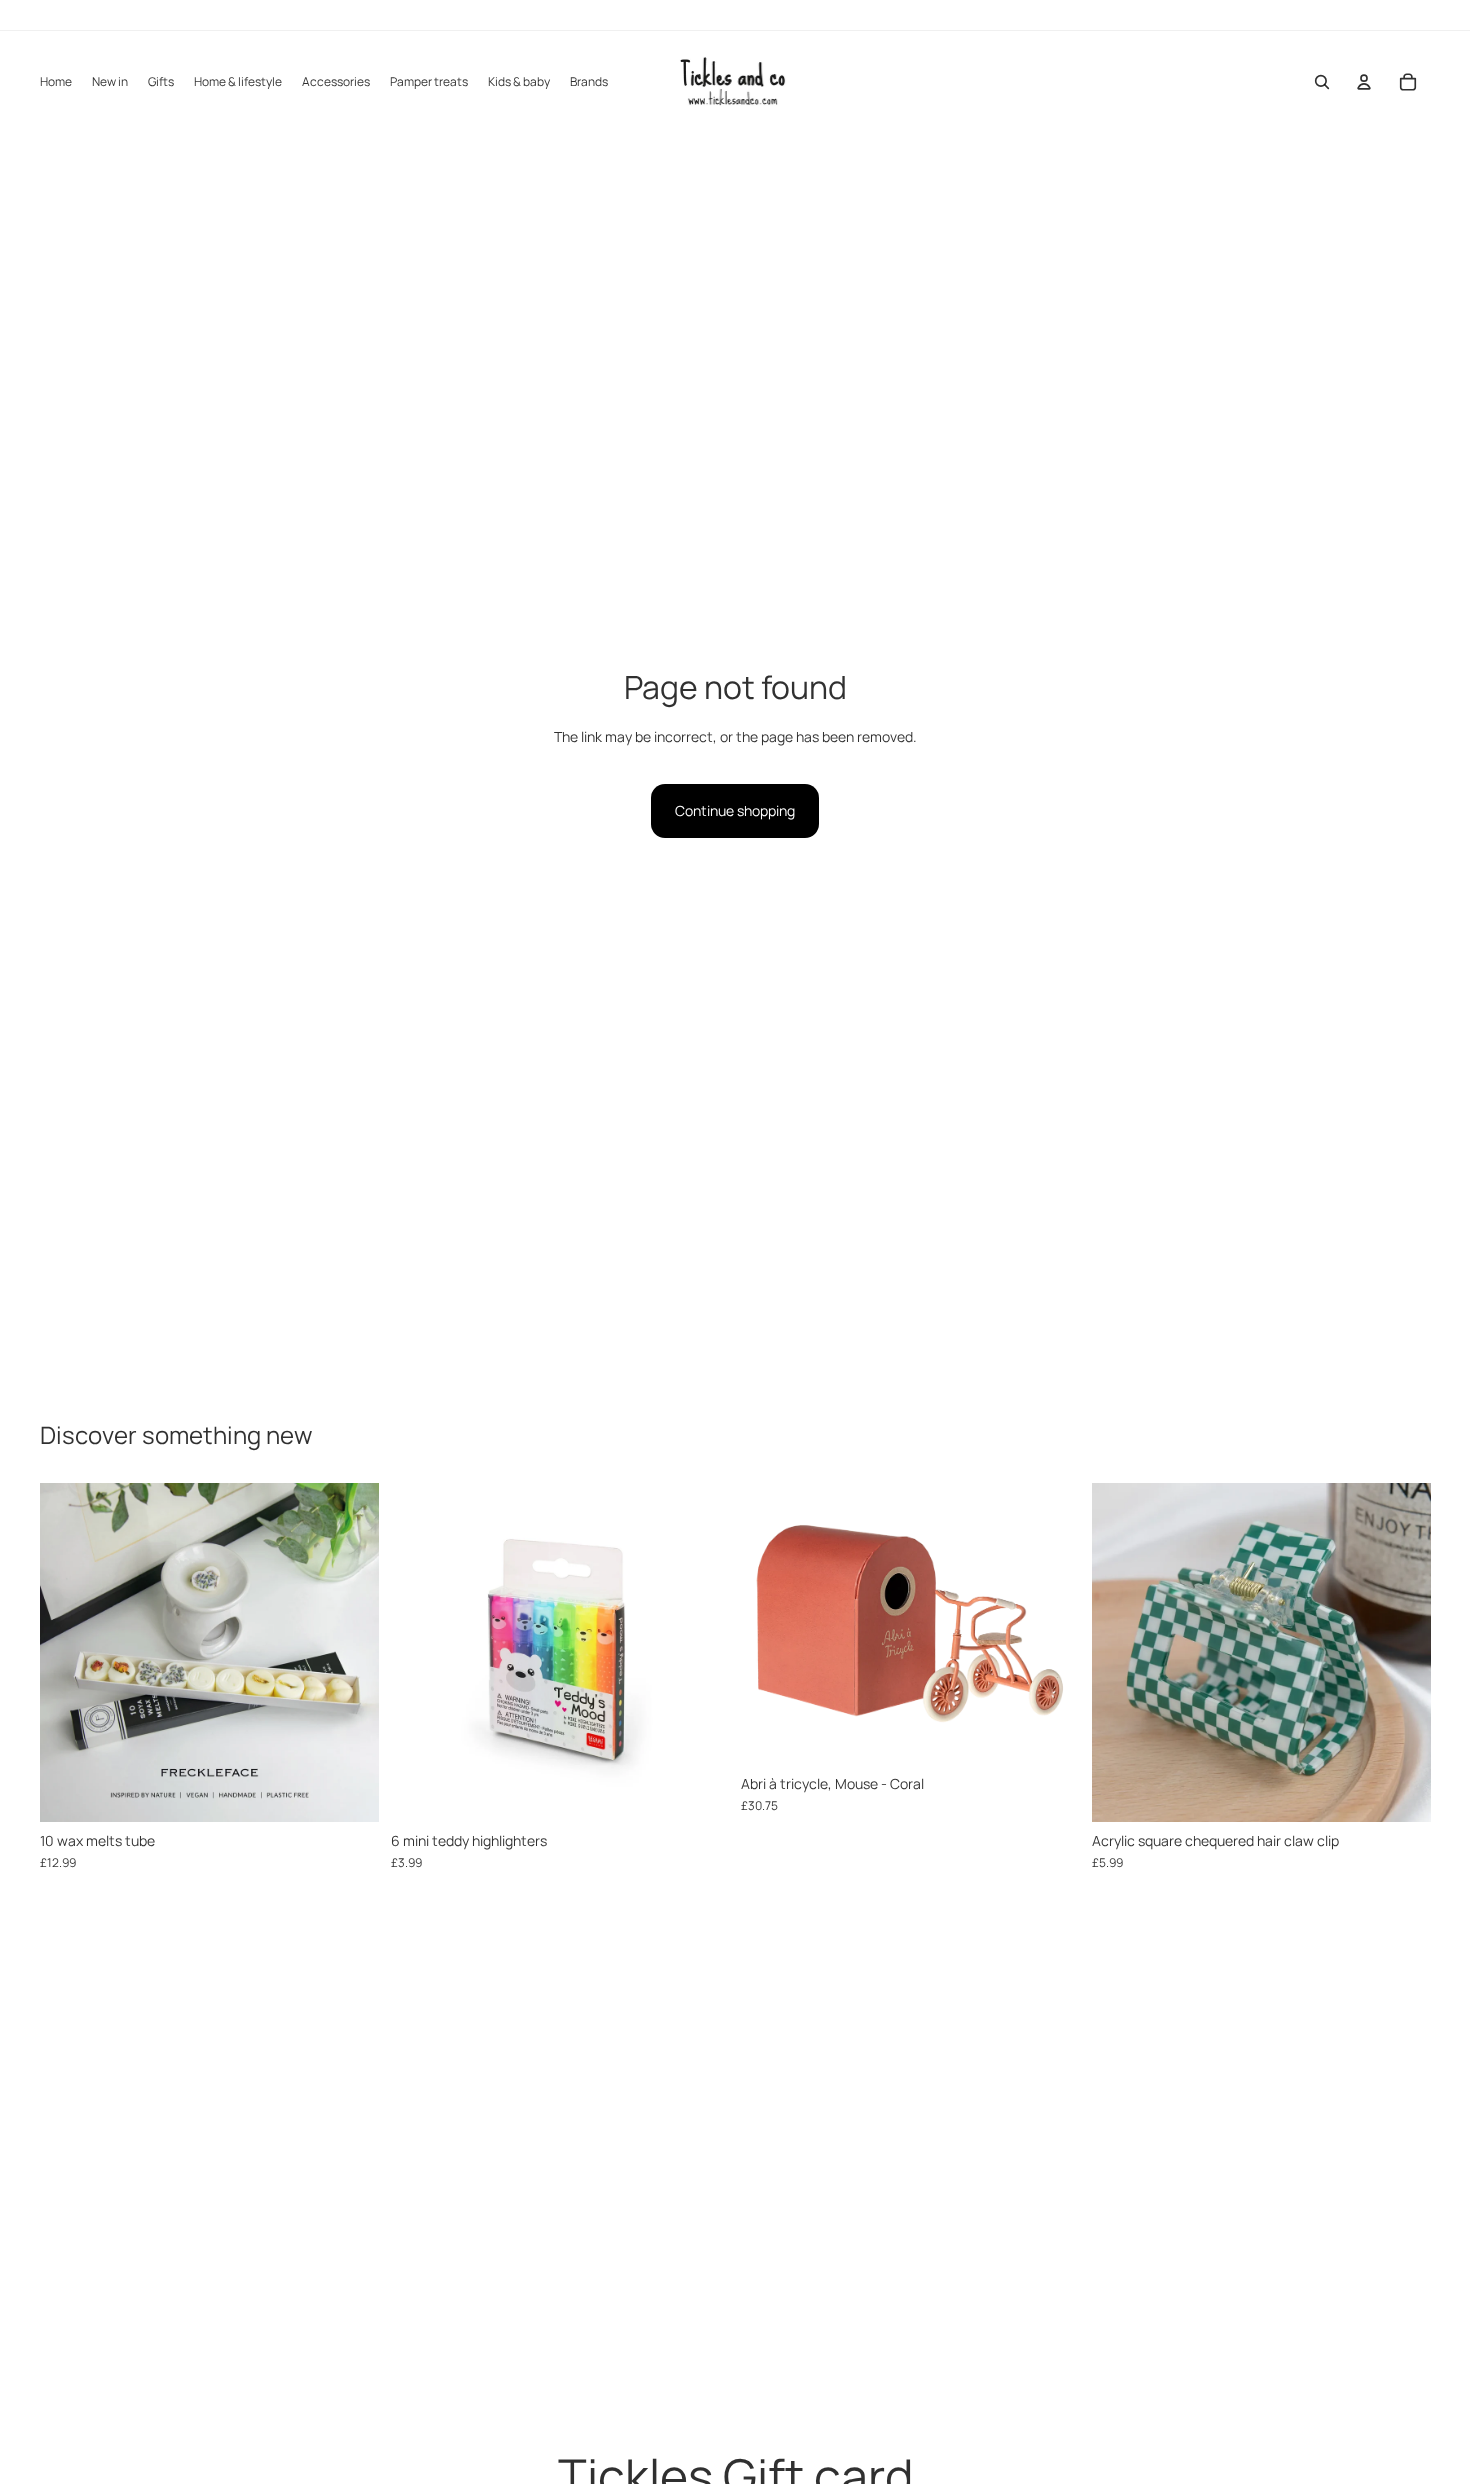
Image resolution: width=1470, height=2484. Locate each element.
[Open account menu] (1364, 82)
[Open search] (1322, 82)
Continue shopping (735, 810)
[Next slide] (349, 1653)
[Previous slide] (70, 1653)
